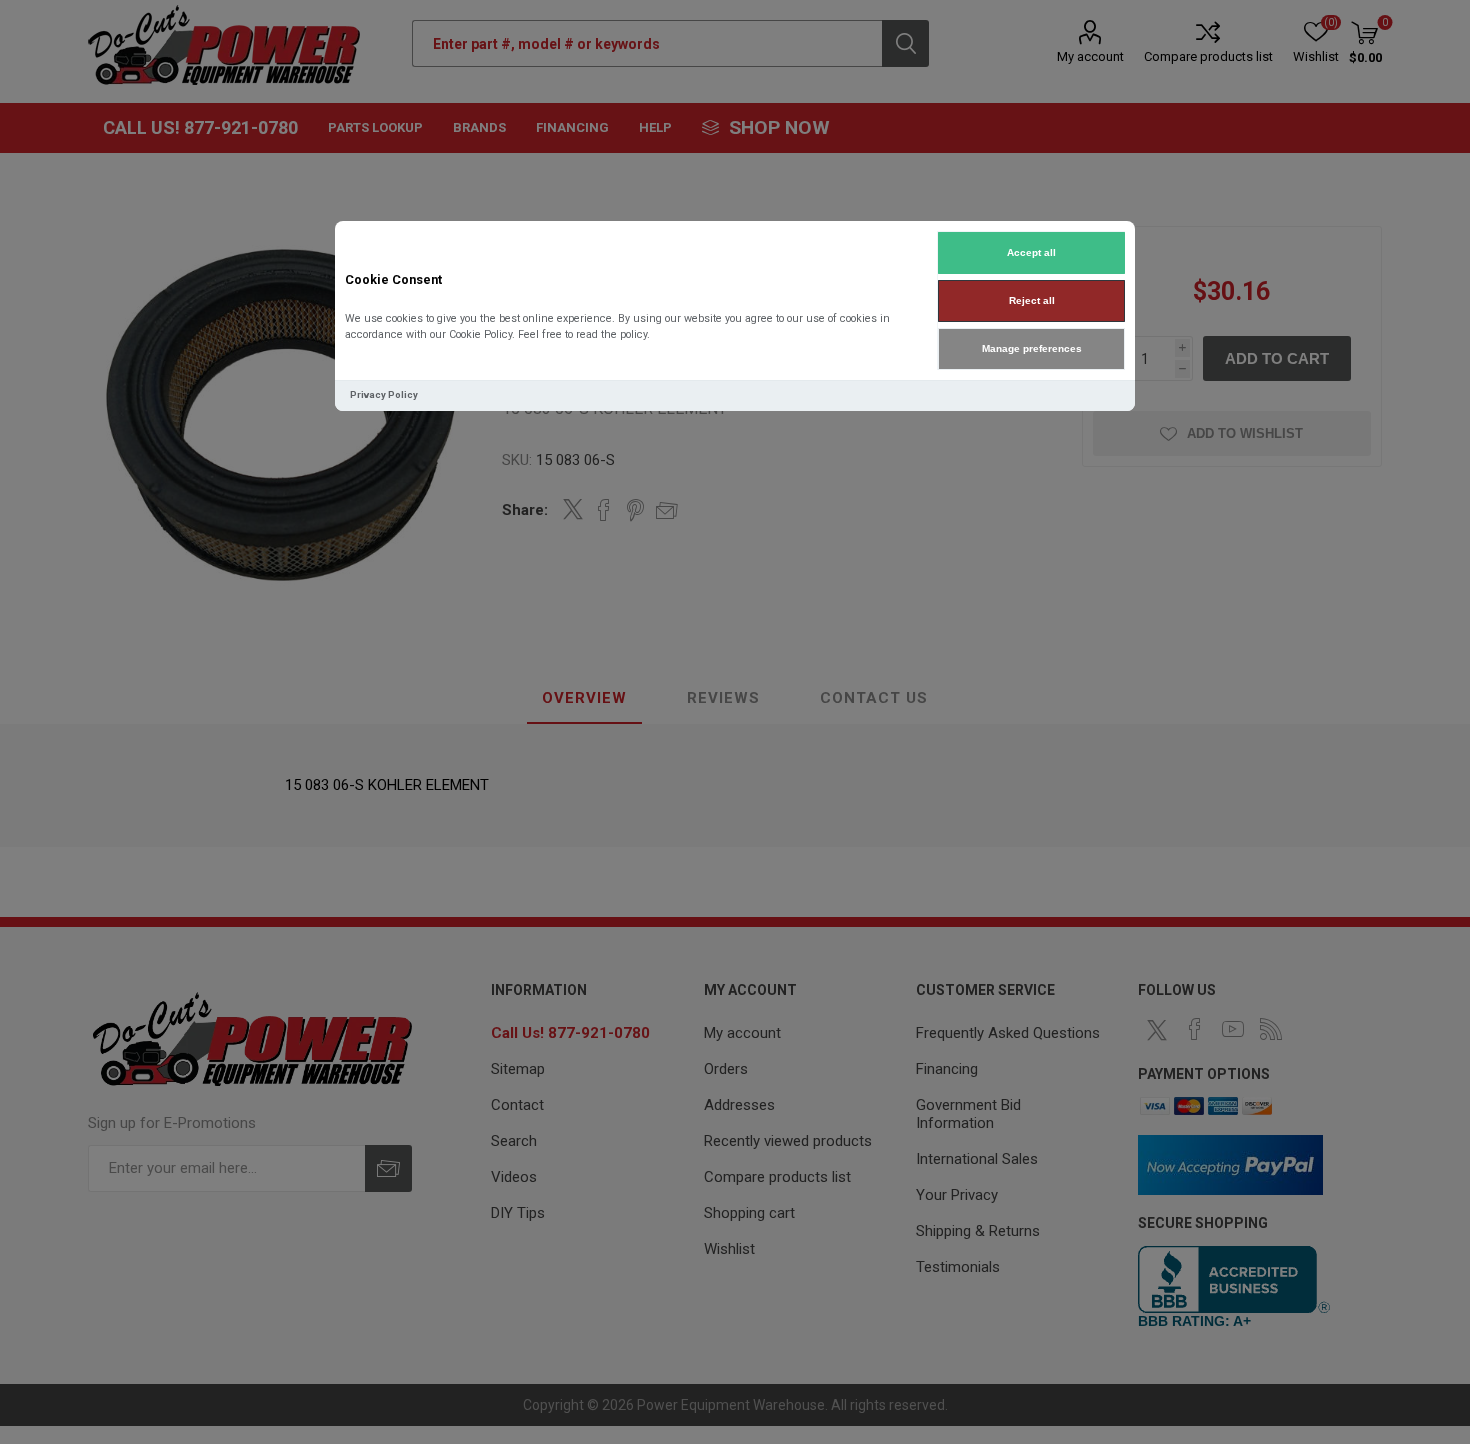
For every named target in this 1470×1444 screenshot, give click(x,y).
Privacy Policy (384, 394)
